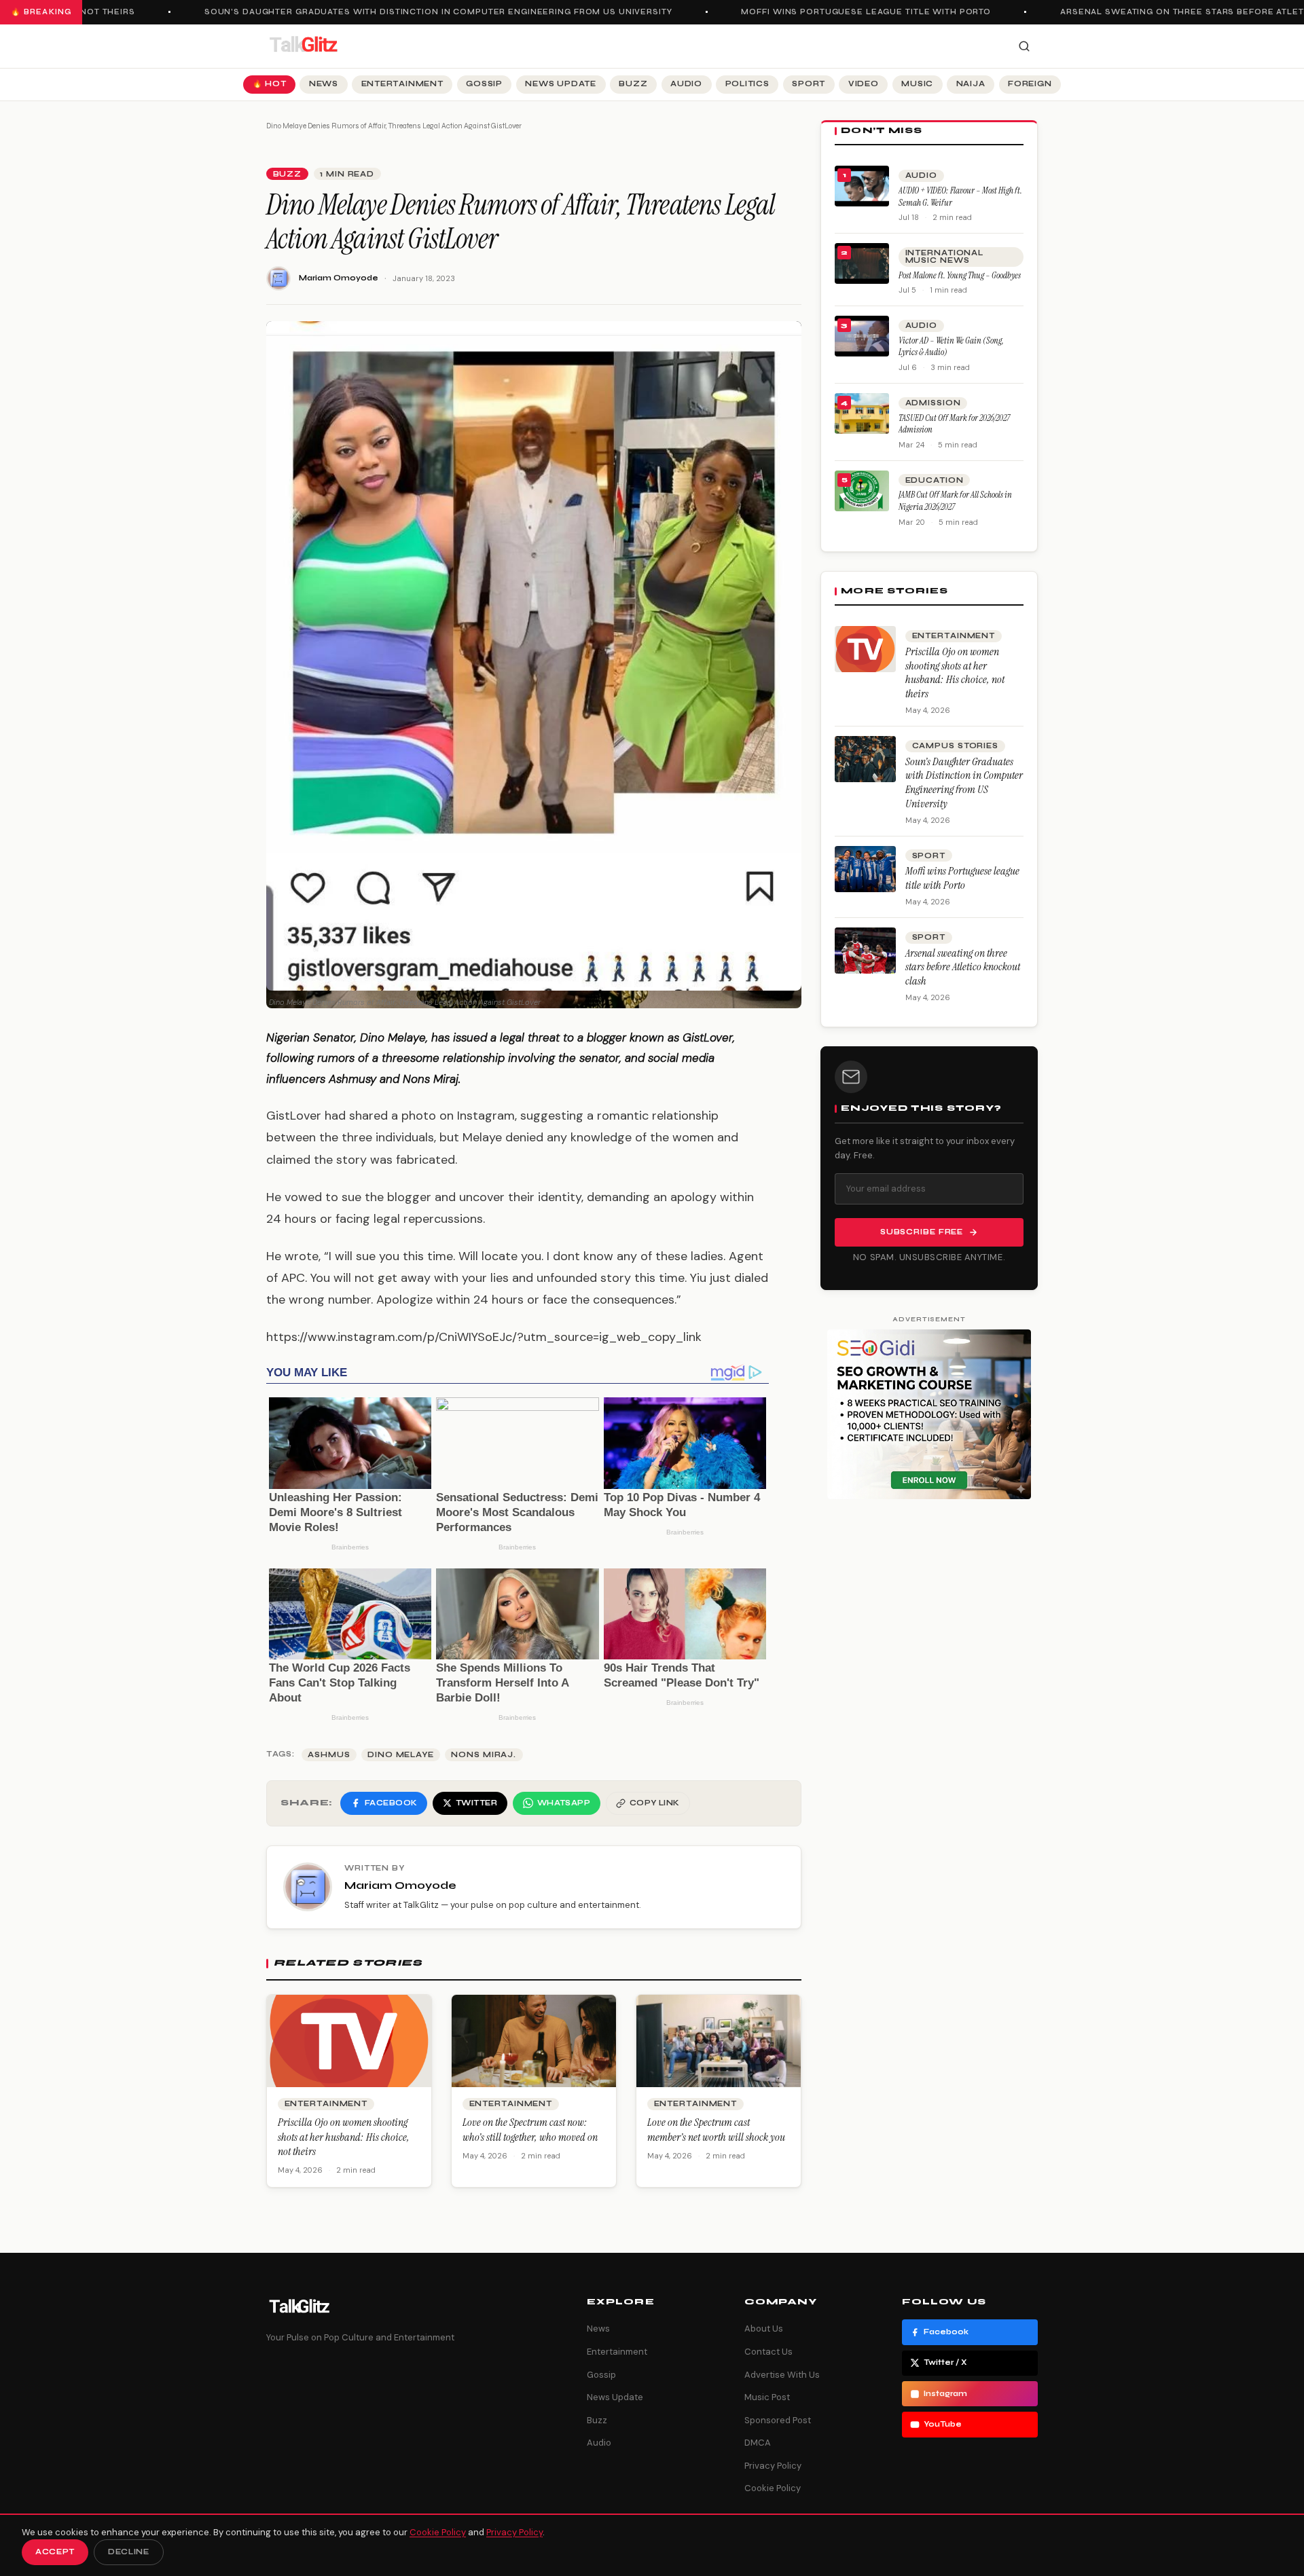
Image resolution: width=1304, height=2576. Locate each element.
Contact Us (768, 2352)
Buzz (633, 84)
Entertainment (402, 84)
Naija (971, 84)
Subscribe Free (922, 1232)
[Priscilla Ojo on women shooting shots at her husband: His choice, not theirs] (865, 649)
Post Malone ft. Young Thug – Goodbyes (960, 275)
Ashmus (329, 1755)
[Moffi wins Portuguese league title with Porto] (865, 869)
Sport (809, 84)
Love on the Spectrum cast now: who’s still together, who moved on (530, 2130)
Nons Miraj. (484, 1755)
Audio (686, 84)
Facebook (946, 2332)
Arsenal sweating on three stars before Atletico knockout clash (963, 967)
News (324, 84)
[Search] (1024, 46)
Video (864, 84)
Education (935, 480)
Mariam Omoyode (339, 278)
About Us (764, 2329)
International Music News (944, 257)
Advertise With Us (782, 2375)
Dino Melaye (401, 1755)
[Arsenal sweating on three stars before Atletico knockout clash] (865, 951)
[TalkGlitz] (303, 46)
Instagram (945, 2394)
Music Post (767, 2397)
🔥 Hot (270, 84)
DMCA (758, 2443)
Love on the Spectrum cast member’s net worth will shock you (716, 2130)
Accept (55, 2552)
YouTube (943, 2424)
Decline (129, 2552)
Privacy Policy (773, 2466)
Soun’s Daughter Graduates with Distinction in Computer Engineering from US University (408, 12)
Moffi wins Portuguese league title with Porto (836, 12)
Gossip (484, 84)
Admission (933, 403)
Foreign (1030, 84)
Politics (747, 84)
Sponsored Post (778, 2420)
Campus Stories (955, 746)
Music (917, 84)
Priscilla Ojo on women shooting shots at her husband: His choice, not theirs (344, 2137)
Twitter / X (945, 2362)
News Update (560, 84)
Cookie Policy (773, 2488)
